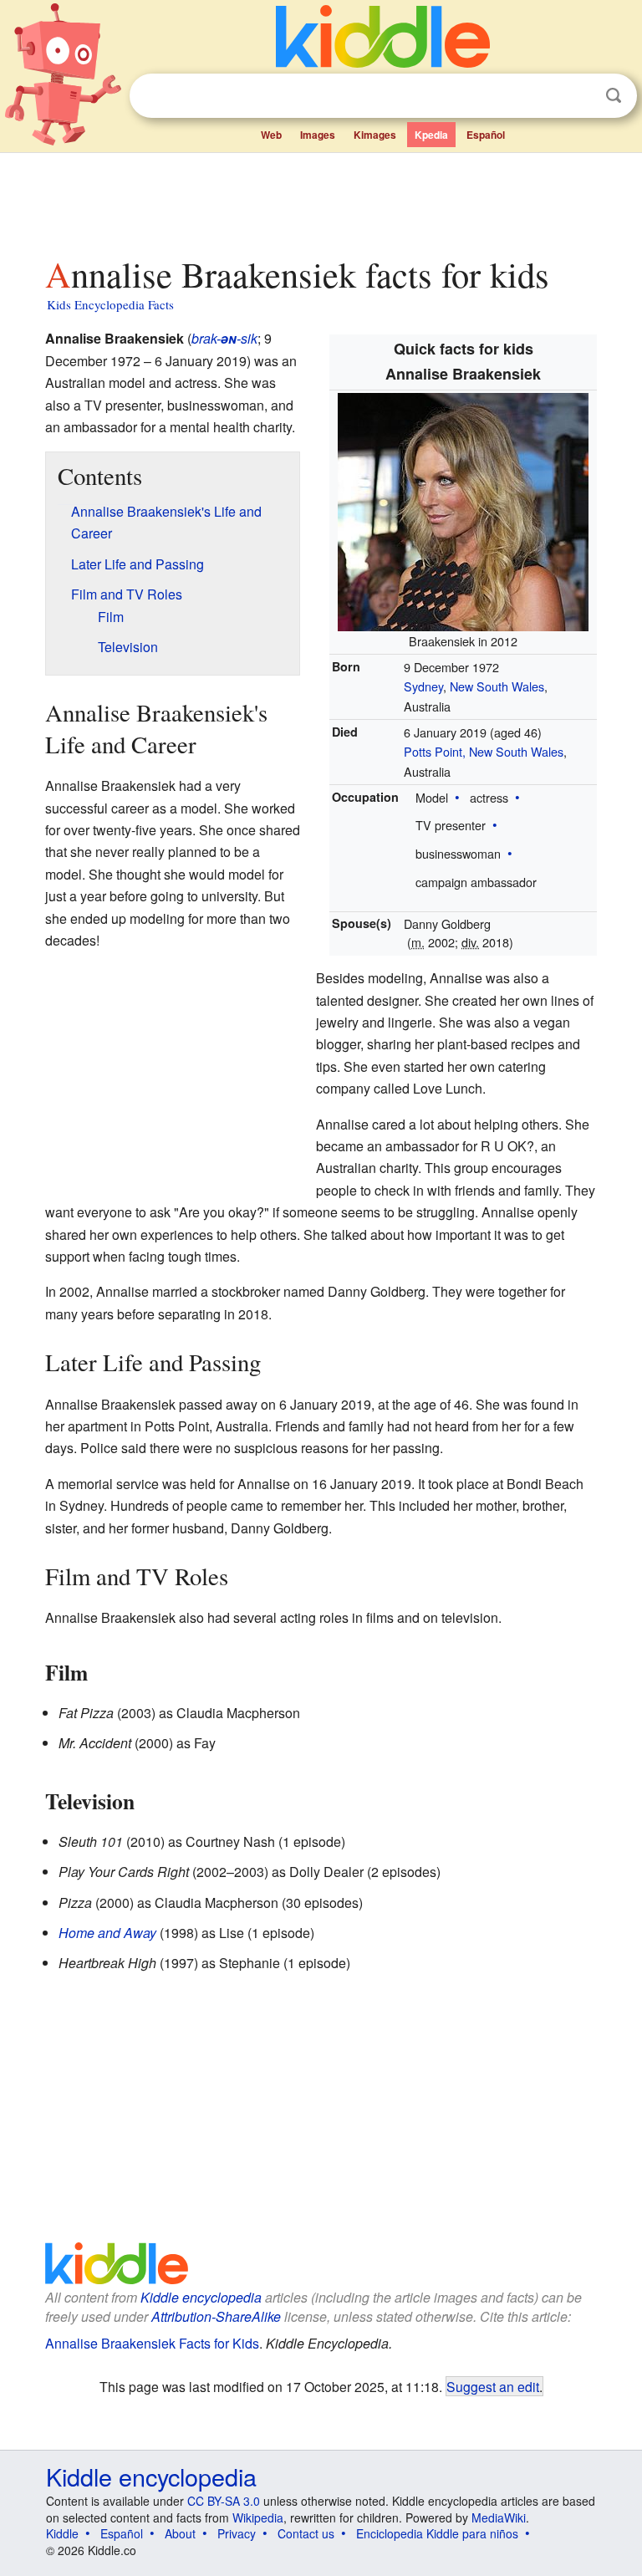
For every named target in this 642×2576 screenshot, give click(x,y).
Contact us (306, 2533)
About (180, 2533)
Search (614, 96)
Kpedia (431, 135)
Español (486, 135)
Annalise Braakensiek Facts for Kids (152, 2343)
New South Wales (497, 686)
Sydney (423, 686)
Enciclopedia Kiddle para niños (437, 2533)
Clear (579, 96)
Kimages (375, 135)
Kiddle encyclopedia (201, 2297)
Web (271, 135)
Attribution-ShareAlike (216, 2316)
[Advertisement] (321, 200)
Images (318, 135)
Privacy (237, 2533)
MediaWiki (499, 2517)
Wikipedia (258, 2517)
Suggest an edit (493, 2386)
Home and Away (107, 1933)
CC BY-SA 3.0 (224, 2501)
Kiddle (62, 2533)
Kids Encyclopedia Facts (110, 304)
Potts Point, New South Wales (484, 751)
